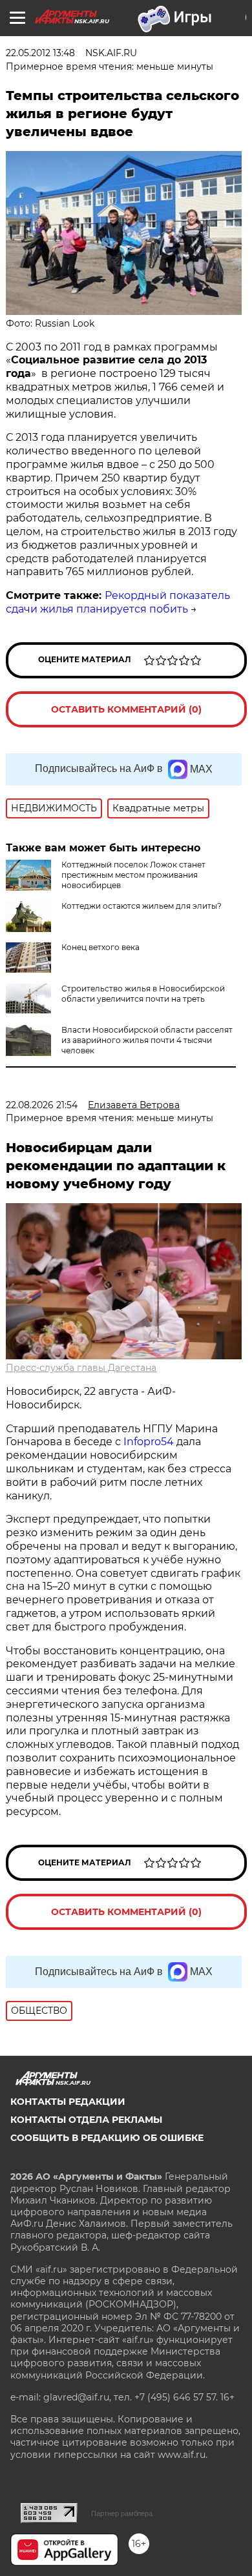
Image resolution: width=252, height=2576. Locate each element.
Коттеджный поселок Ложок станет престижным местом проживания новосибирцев (133, 875)
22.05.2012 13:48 (40, 53)
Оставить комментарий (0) (126, 709)
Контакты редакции (68, 2102)
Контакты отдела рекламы (86, 2120)
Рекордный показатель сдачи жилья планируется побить (118, 602)
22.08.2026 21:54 (42, 1105)
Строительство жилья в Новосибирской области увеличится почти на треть (143, 994)
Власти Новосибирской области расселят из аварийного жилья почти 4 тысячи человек (147, 1040)
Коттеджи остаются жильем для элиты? (142, 906)
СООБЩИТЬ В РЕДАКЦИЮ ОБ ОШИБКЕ (107, 2138)
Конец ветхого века (100, 947)
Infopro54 (149, 1442)
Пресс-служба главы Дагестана (81, 1368)
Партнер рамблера (122, 2513)
